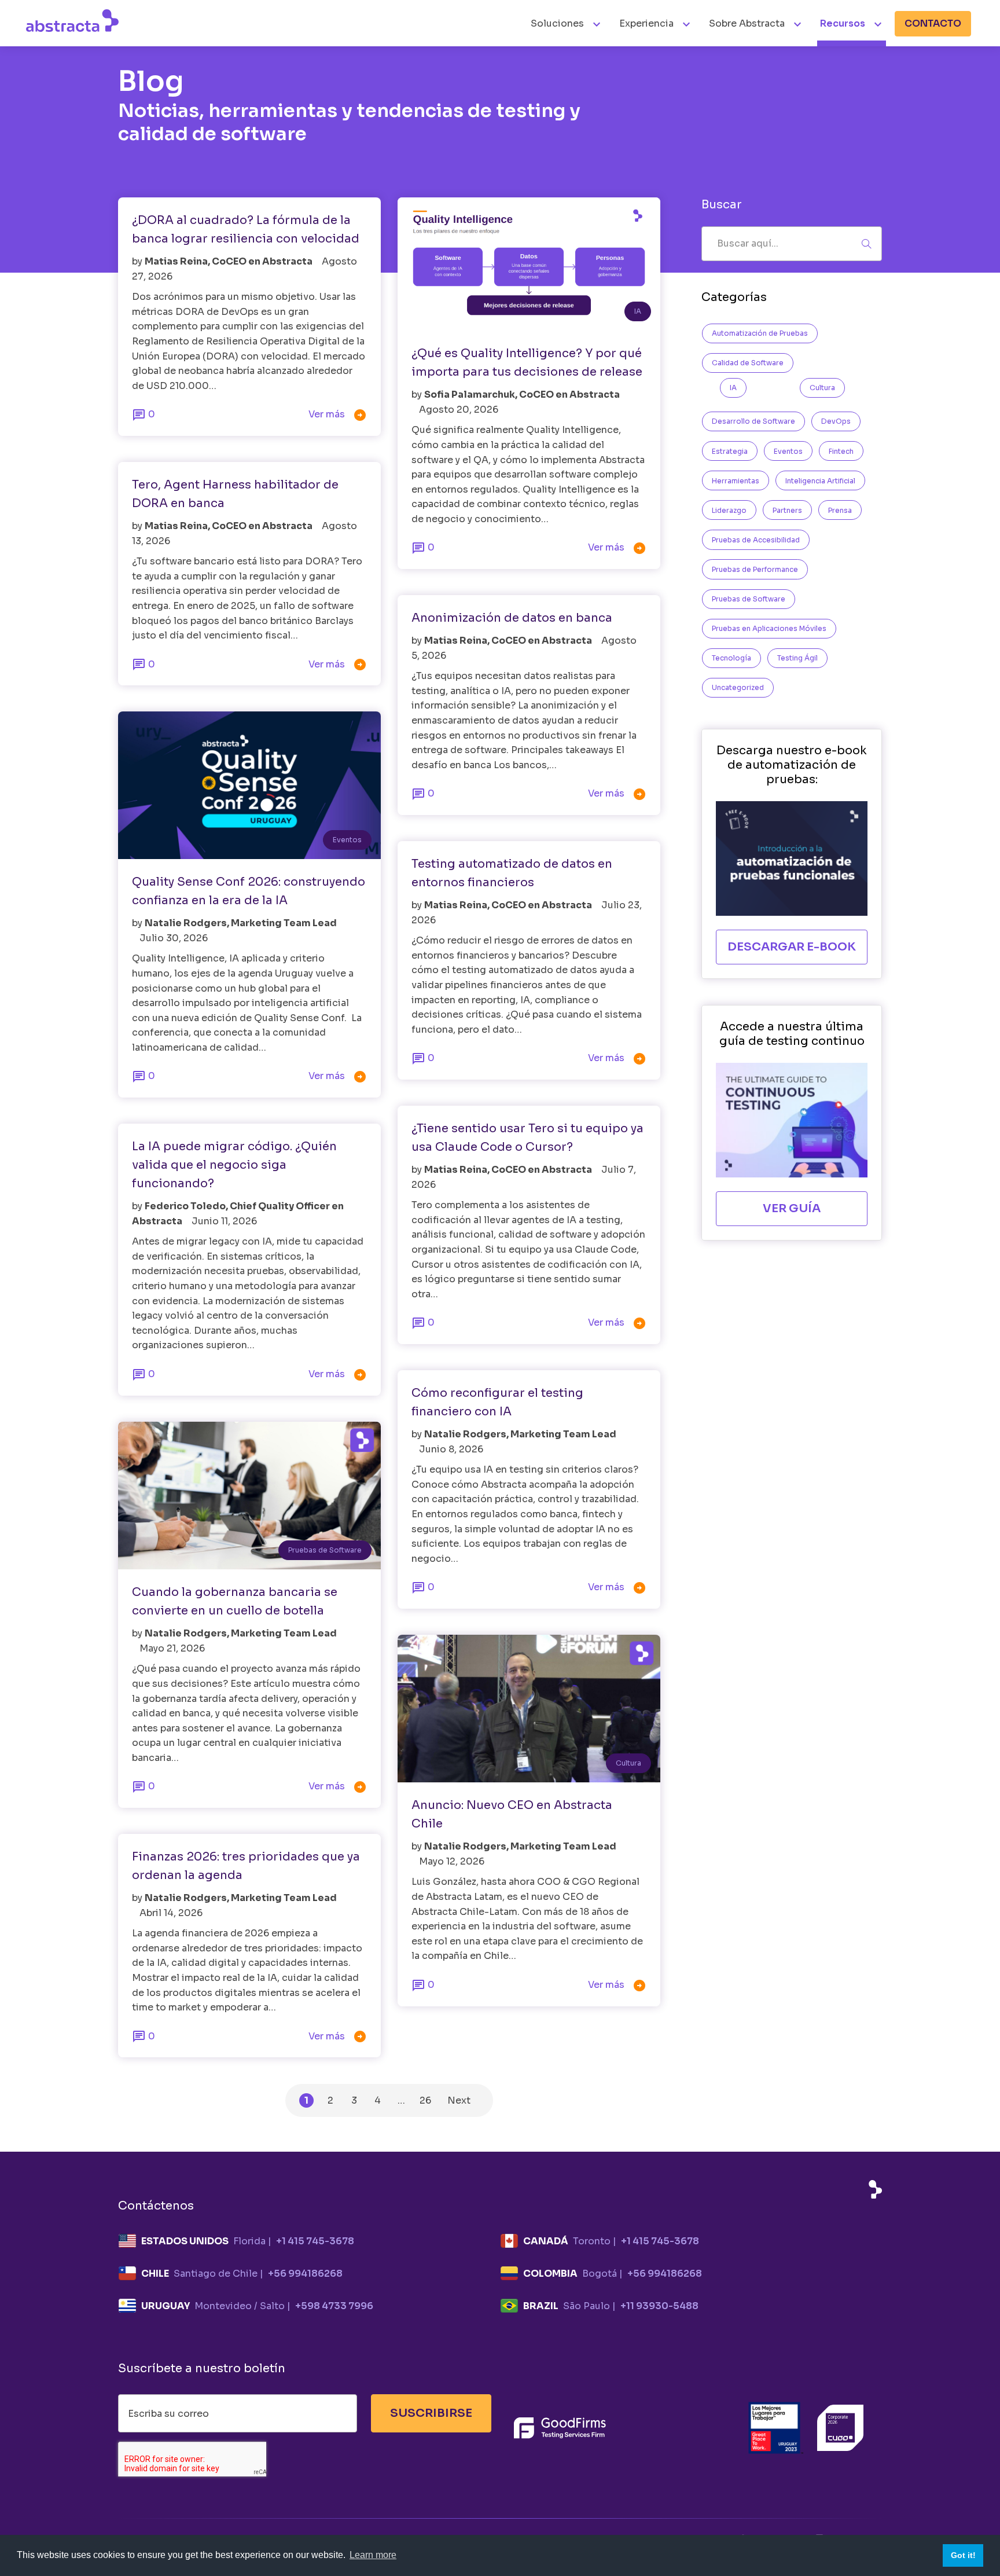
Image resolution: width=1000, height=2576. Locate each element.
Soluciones (558, 23)
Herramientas (736, 481)
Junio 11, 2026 (224, 1221)
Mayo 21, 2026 (172, 1648)
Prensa (840, 510)
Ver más (338, 415)
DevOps (836, 421)
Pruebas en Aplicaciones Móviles (769, 628)
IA (638, 311)
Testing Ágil (797, 658)
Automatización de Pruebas (760, 333)
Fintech (841, 451)
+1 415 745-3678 (315, 2241)
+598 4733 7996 (334, 2306)
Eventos (347, 840)
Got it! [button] (963, 2555)
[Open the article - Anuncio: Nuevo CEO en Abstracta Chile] (529, 1709)
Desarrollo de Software (753, 421)
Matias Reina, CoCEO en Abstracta (229, 261)
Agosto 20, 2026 (459, 410)
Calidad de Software (748, 363)
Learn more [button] (373, 2555)
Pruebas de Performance (755, 569)
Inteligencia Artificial (820, 481)
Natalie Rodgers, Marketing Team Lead (241, 923)
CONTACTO (933, 23)
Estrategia (730, 451)
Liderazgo (729, 510)
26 (425, 2100)
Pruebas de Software (325, 1550)
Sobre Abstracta (747, 23)
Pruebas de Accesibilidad (756, 540)
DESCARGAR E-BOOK (792, 947)
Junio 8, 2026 (451, 1449)
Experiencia (646, 23)
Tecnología (731, 658)
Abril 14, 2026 (171, 1913)
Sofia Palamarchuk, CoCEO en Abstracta (522, 395)
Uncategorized (738, 687)
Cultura (628, 1763)
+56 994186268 (305, 2274)
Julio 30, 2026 (174, 938)
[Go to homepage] (72, 20)
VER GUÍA (792, 1208)
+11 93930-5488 (659, 2306)
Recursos (843, 23)
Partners (787, 510)
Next (459, 2100)
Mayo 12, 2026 (452, 1861)
